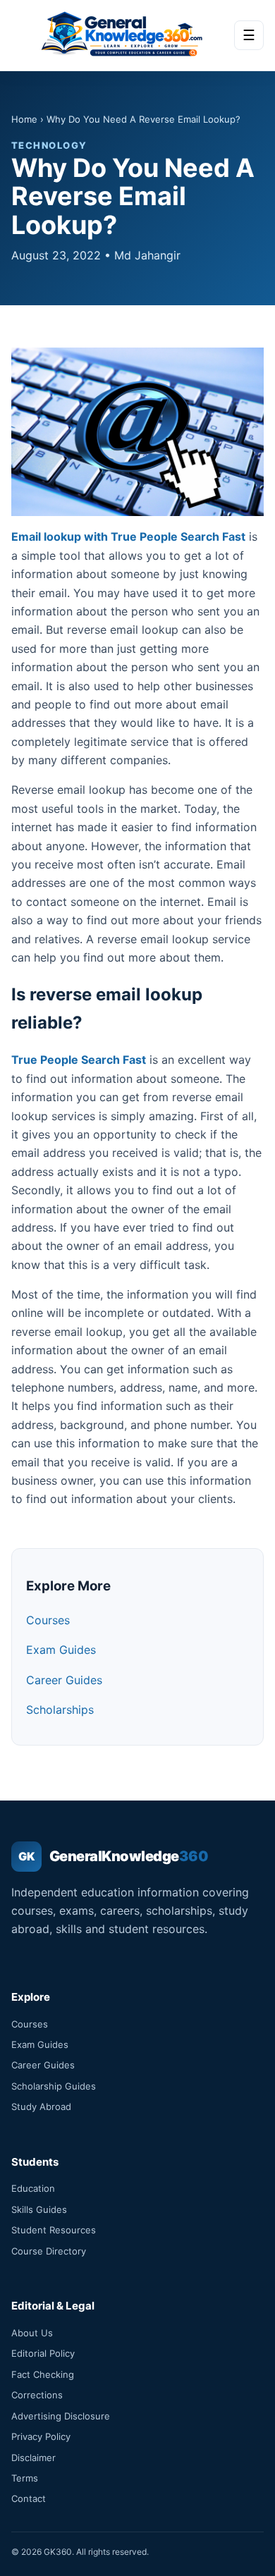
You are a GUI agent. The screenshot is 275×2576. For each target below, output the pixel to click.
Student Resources (54, 2230)
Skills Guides (39, 2209)
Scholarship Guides (54, 2086)
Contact (29, 2498)
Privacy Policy (41, 2436)
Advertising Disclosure (61, 2416)
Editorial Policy (43, 2353)
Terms (25, 2478)
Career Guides (64, 1680)
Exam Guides (61, 1650)
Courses (48, 1620)
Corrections (37, 2395)
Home (24, 119)
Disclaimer (33, 2458)
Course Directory (49, 2251)
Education (33, 2188)
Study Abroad (41, 2106)
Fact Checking (43, 2374)
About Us (32, 2333)
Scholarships (60, 1710)
